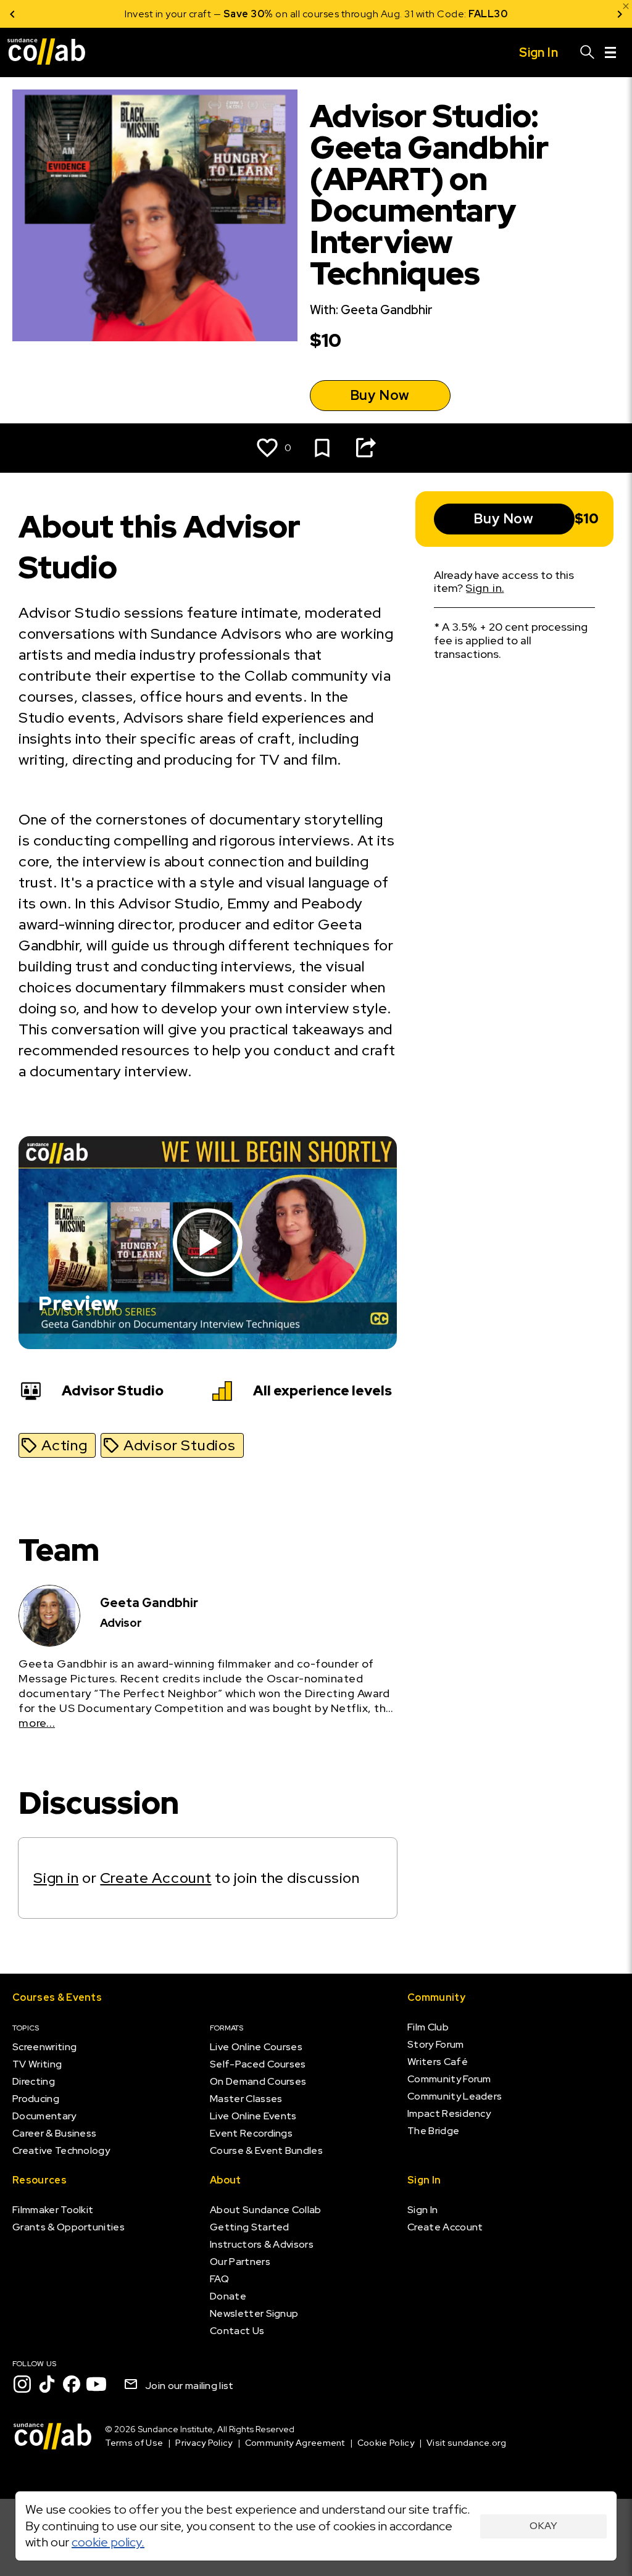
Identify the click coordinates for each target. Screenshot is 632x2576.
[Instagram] (22, 2384)
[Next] (620, 14)
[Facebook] (72, 2384)
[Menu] (610, 52)
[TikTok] (47, 2384)
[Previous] (12, 14)
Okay (543, 2526)
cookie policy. (108, 2542)
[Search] (588, 52)
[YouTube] (96, 2384)
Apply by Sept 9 (464, 14)
